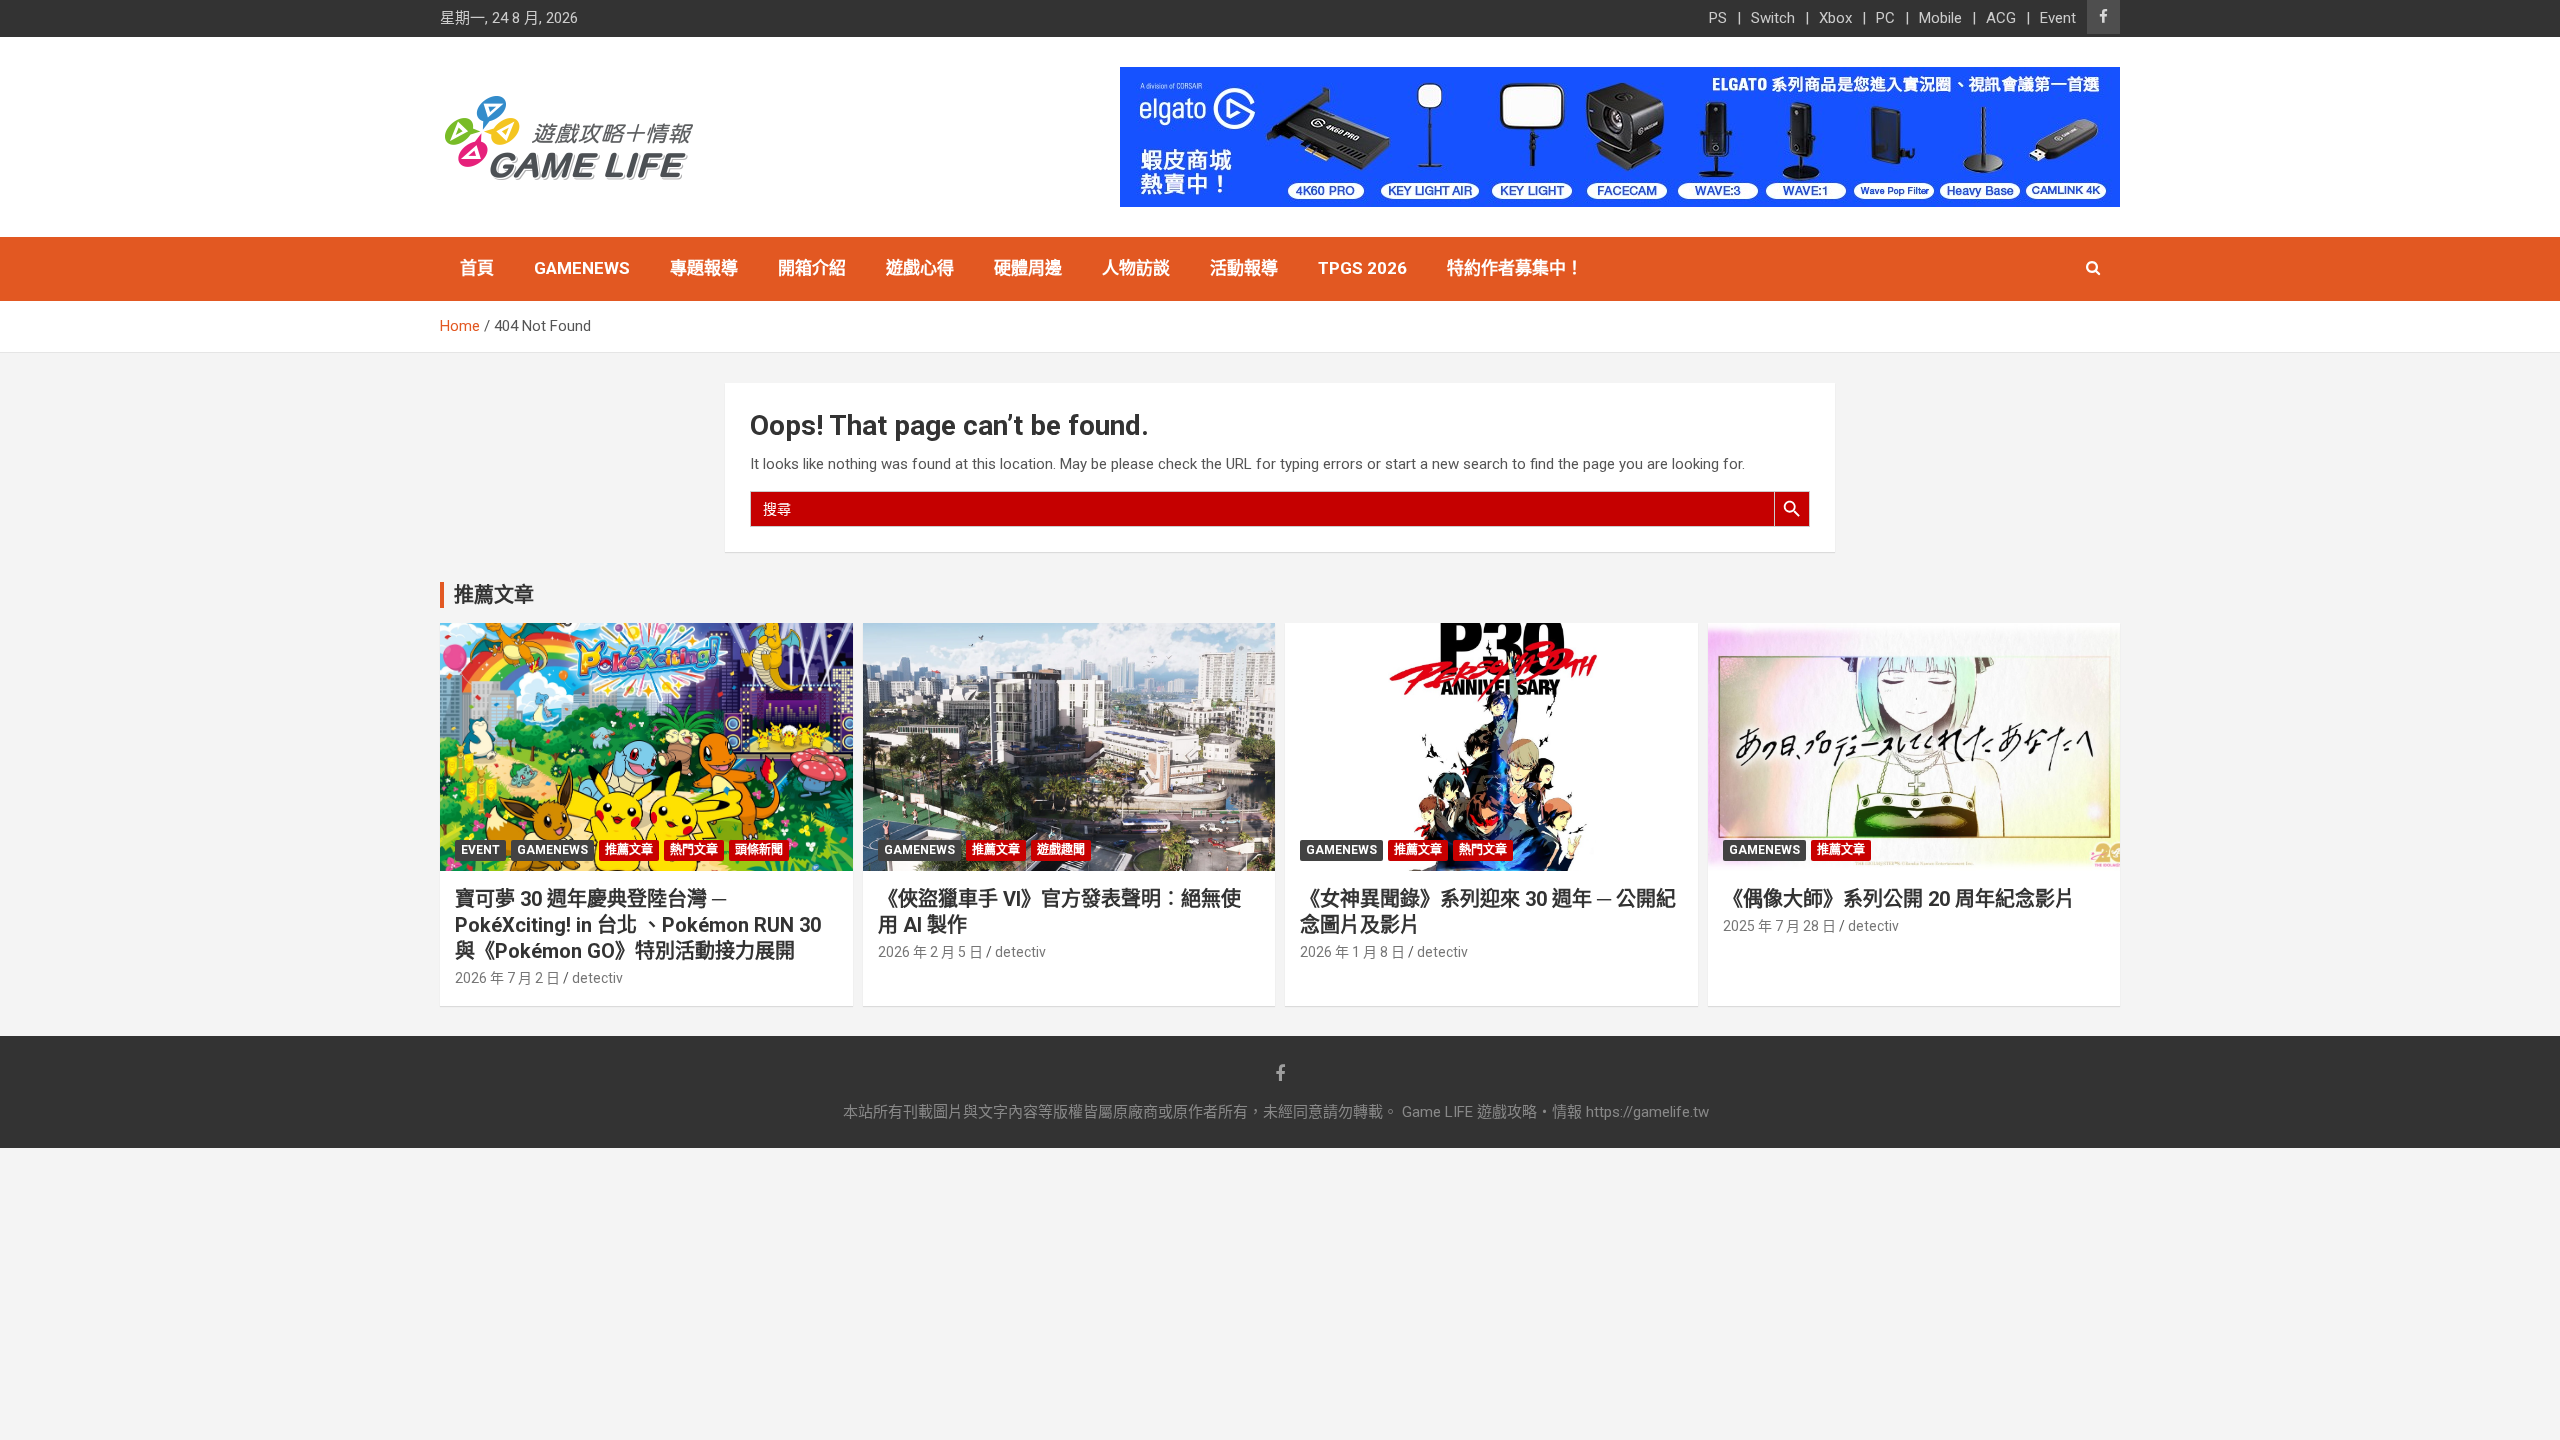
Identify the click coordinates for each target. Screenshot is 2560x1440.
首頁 (477, 268)
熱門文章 (694, 850)
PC (1885, 18)
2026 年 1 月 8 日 (1352, 952)
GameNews (582, 268)
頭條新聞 (759, 850)
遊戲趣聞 (1061, 850)
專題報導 (704, 268)
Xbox (1835, 18)
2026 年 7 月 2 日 (507, 978)
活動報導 (1244, 268)
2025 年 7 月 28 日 (1779, 926)
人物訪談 (1136, 268)
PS (1718, 18)
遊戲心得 (920, 268)
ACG (2001, 18)
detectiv (597, 978)
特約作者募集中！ (1515, 268)
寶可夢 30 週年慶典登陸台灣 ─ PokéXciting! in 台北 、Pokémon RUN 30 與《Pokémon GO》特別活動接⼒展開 (638, 925)
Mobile (1940, 18)
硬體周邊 (1028, 268)
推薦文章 (629, 850)
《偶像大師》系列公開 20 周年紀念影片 (1899, 899)
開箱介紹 (812, 268)
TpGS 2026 (1362, 268)
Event (2058, 18)
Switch (1773, 18)
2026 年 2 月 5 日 (930, 952)
